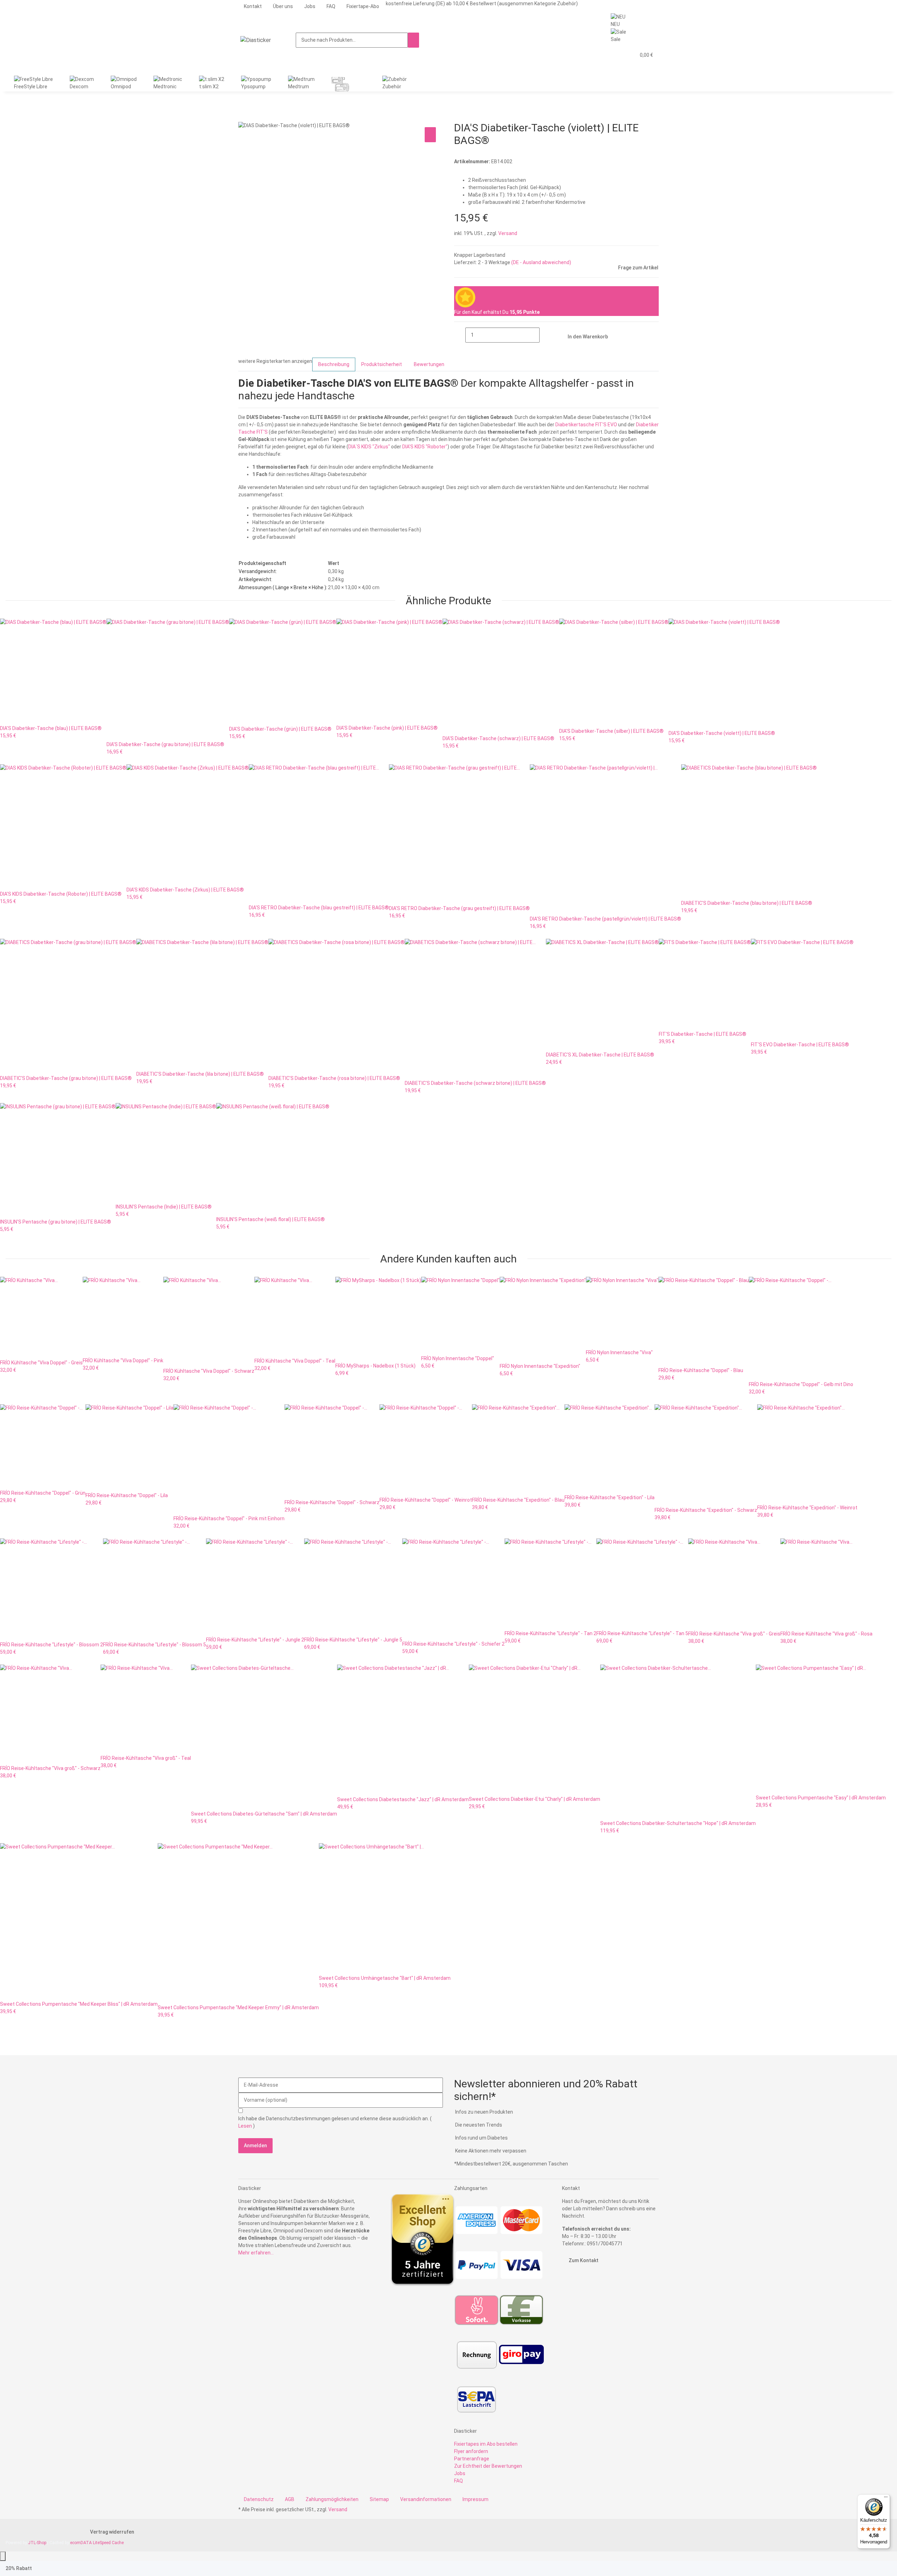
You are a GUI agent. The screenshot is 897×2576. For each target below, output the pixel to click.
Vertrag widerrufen (112, 2532)
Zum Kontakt (583, 2260)
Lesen (246, 2126)
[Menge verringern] (460, 335)
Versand (508, 233)
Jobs (310, 6)
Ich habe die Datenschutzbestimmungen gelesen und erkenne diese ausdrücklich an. (335, 2122)
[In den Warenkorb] (244, 118)
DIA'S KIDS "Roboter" (425, 447)
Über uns (283, 6)
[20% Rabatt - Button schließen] (44, 2568)
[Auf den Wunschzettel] (430, 135)
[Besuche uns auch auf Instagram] (568, 2288)
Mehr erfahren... (256, 2253)
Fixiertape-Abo (363, 6)
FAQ (331, 6)
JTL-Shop (38, 2543)
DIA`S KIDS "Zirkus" (369, 447)
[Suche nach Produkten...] (413, 40)
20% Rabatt (19, 2568)
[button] (616, 55)
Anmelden (255, 2145)
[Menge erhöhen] (545, 335)
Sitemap (379, 2499)
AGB (290, 2499)
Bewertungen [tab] (429, 364)
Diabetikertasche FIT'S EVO (586, 425)
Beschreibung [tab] (334, 364)
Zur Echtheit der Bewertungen (488, 2466)
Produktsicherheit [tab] (382, 364)
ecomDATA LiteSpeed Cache (97, 2543)
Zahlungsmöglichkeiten (332, 2499)
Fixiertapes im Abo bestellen (486, 2444)
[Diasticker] (256, 40)
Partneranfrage (472, 2459)
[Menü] (886, 2499)
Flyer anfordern (471, 2451)
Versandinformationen (426, 2499)
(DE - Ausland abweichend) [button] (541, 262)
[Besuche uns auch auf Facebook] (568, 2280)
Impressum (475, 2499)
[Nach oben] (3, 2556)
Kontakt (253, 6)
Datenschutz (259, 2499)
